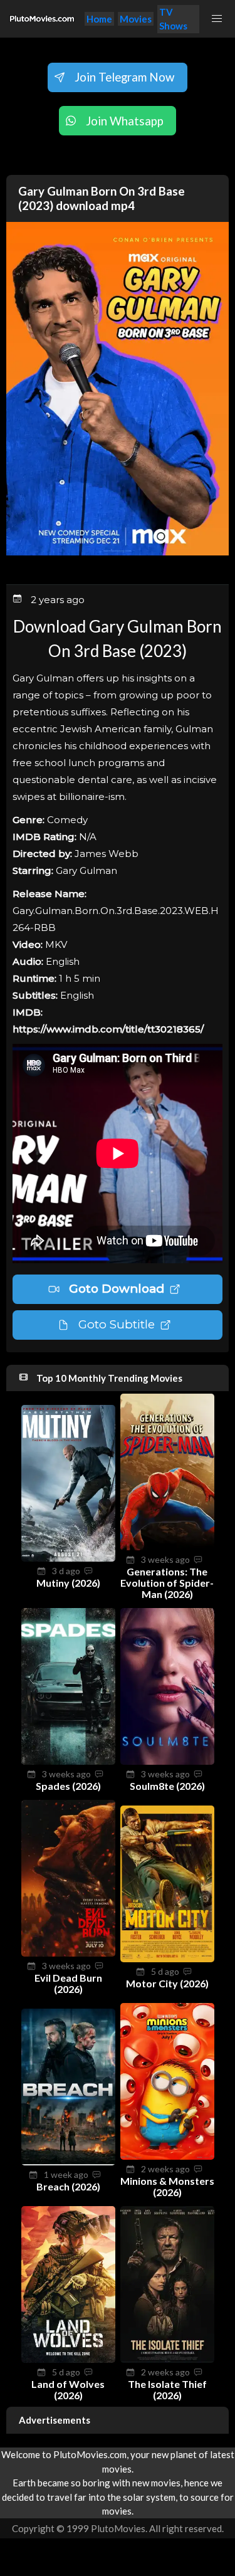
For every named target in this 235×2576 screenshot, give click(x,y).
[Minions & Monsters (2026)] (167, 2156)
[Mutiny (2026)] (68, 1558)
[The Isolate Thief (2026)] (167, 2359)
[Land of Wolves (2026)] (68, 2359)
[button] (217, 19)
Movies (136, 19)
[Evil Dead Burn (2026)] (68, 1953)
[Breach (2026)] (68, 2162)
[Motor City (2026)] (167, 1958)
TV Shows (173, 19)
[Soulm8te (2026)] (167, 1761)
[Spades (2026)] (68, 1761)
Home (99, 19)
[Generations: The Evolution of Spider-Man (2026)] (167, 1547)
